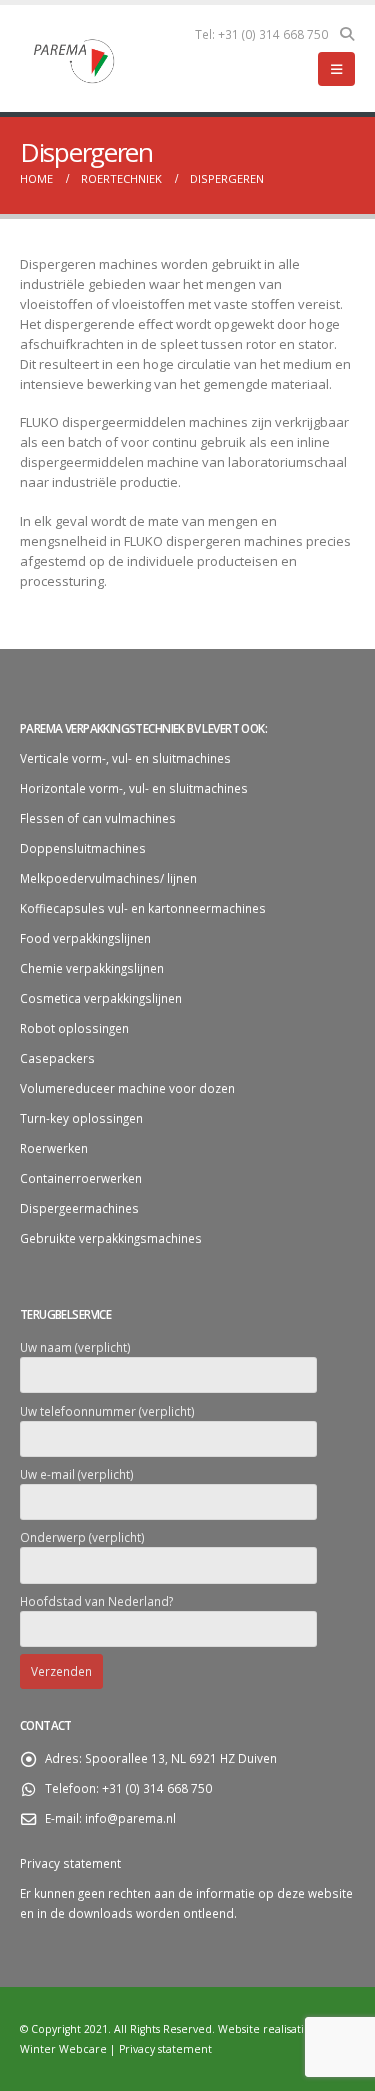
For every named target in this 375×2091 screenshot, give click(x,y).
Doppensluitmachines (83, 848)
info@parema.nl (130, 1818)
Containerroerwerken (81, 1178)
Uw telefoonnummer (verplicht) (107, 1411)
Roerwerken (54, 1148)
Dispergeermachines (79, 1208)
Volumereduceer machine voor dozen (127, 1088)
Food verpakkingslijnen (85, 938)
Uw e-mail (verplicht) (77, 1474)
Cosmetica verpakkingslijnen (101, 998)
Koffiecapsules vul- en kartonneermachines (143, 908)
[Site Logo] (75, 59)
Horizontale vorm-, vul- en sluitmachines (134, 788)
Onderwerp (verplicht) (82, 1537)
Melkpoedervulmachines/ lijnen (108, 878)
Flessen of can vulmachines (98, 818)
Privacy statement (70, 1863)
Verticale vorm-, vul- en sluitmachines (125, 758)
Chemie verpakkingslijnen (92, 968)
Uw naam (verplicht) (75, 1347)
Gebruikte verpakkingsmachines (111, 1238)
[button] (346, 34)
